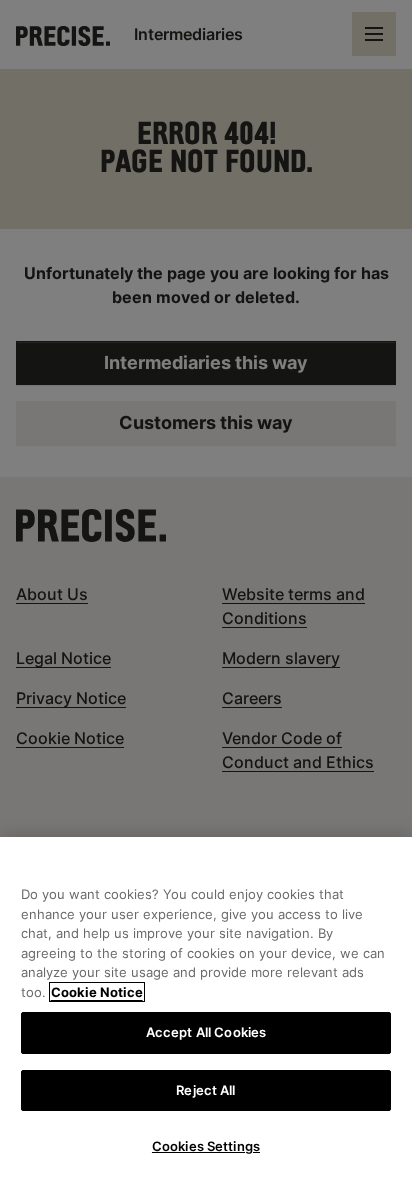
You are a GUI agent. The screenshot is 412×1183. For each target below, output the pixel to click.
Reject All (205, 1090)
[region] (206, 1010)
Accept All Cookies (206, 1032)
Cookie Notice (97, 992)
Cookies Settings (206, 1146)
